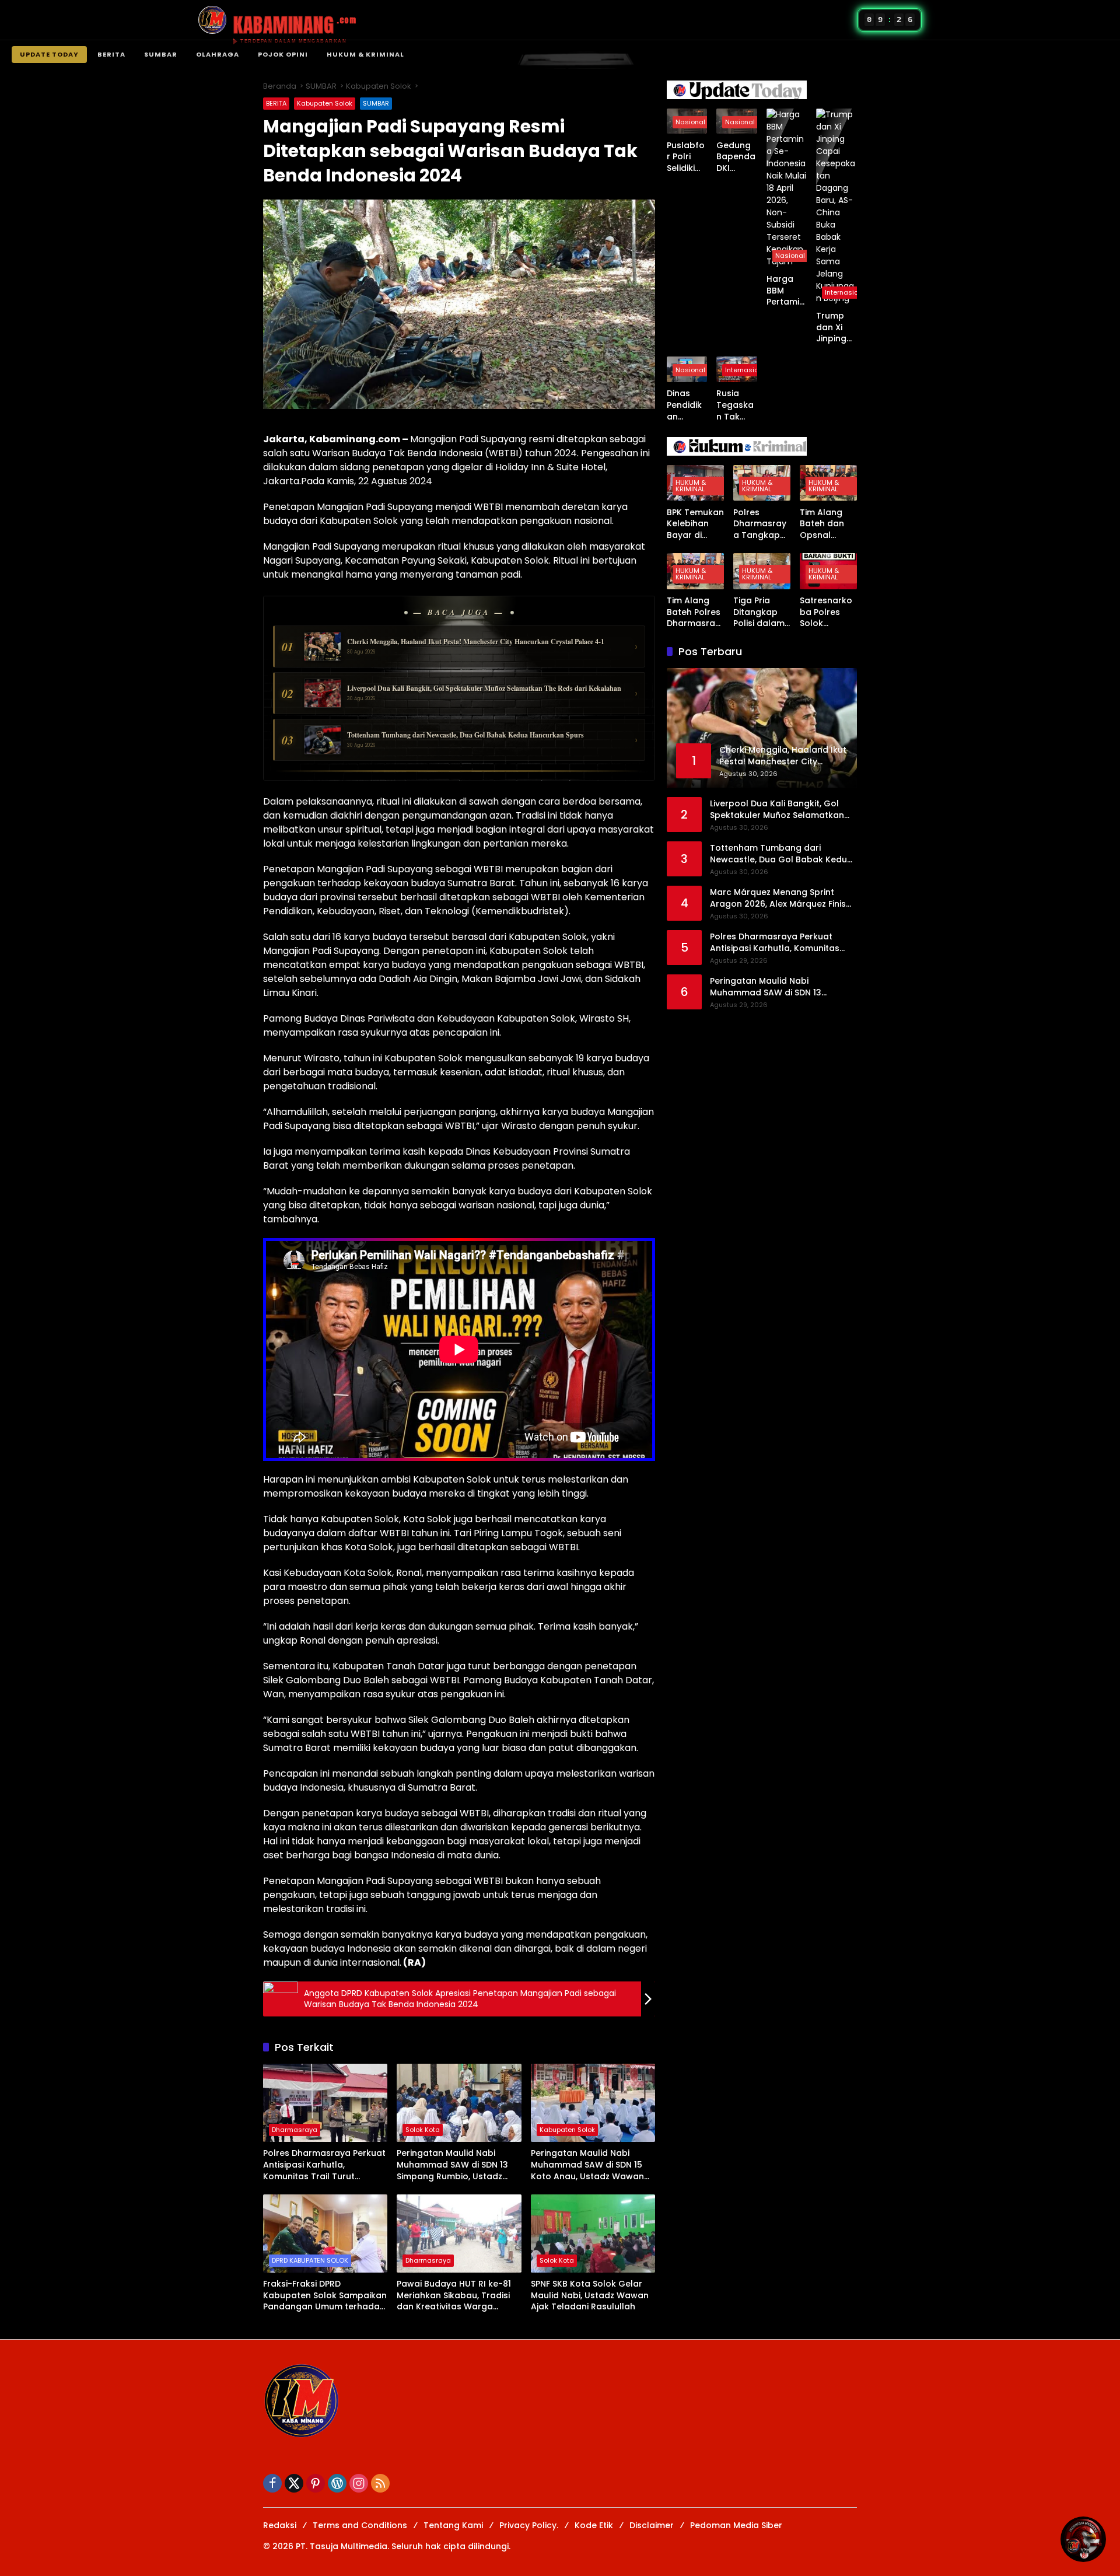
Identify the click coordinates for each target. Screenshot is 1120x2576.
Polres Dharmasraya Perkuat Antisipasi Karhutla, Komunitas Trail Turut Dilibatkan (324, 2165)
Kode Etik (594, 2525)
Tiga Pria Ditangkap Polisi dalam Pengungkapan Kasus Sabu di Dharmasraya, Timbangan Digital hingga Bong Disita (760, 612)
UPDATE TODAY (49, 54)
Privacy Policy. (529, 2525)
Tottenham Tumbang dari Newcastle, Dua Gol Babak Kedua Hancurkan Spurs (781, 854)
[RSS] (380, 2483)
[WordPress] (337, 2483)
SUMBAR (161, 54)
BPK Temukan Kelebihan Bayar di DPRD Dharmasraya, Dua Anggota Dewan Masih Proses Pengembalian (695, 524)
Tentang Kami (453, 2525)
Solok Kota (423, 2130)
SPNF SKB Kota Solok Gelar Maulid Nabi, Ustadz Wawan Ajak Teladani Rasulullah (590, 2295)
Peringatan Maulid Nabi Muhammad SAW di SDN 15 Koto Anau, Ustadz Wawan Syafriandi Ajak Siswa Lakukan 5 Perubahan (587, 2165)
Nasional (690, 121)
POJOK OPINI (283, 54)
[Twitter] (294, 2483)
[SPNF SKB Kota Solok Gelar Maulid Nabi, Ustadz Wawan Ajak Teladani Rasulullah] (593, 2234)
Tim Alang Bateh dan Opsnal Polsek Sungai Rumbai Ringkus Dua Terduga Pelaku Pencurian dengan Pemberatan (826, 524)
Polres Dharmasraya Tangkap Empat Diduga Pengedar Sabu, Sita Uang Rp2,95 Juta (760, 524)
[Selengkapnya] (762, 90)
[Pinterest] (316, 2483)
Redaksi (280, 2525)
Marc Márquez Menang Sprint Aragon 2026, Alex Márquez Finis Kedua (778, 898)
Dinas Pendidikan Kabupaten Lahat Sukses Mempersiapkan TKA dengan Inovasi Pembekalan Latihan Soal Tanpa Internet (687, 405)
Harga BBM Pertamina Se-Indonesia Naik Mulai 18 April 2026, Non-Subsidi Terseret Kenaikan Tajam (786, 291)
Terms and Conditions (360, 2525)
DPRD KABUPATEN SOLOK (310, 2260)
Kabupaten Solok (325, 103)
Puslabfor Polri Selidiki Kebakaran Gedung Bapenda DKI (686, 157)
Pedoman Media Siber (736, 2525)
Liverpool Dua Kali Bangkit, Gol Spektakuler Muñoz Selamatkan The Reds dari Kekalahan (777, 810)
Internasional (847, 292)
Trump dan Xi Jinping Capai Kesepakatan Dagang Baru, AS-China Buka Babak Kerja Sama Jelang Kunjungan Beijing (836, 328)
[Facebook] (272, 2483)
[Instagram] (359, 2483)
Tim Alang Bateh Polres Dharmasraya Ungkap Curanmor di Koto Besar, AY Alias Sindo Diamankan (694, 612)
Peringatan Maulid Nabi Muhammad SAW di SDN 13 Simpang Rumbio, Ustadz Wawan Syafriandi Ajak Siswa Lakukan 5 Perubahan (459, 2165)
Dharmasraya (295, 2130)
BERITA (111, 54)
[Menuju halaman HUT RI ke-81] (1083, 2539)
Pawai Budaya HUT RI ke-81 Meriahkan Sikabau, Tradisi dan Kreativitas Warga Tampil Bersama (454, 2296)
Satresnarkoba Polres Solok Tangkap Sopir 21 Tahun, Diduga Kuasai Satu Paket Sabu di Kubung (826, 612)
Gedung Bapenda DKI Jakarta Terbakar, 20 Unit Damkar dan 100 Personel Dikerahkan (736, 157)
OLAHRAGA (218, 54)
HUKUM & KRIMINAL (365, 54)
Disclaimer (652, 2525)
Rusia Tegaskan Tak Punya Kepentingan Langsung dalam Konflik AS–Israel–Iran (735, 405)
